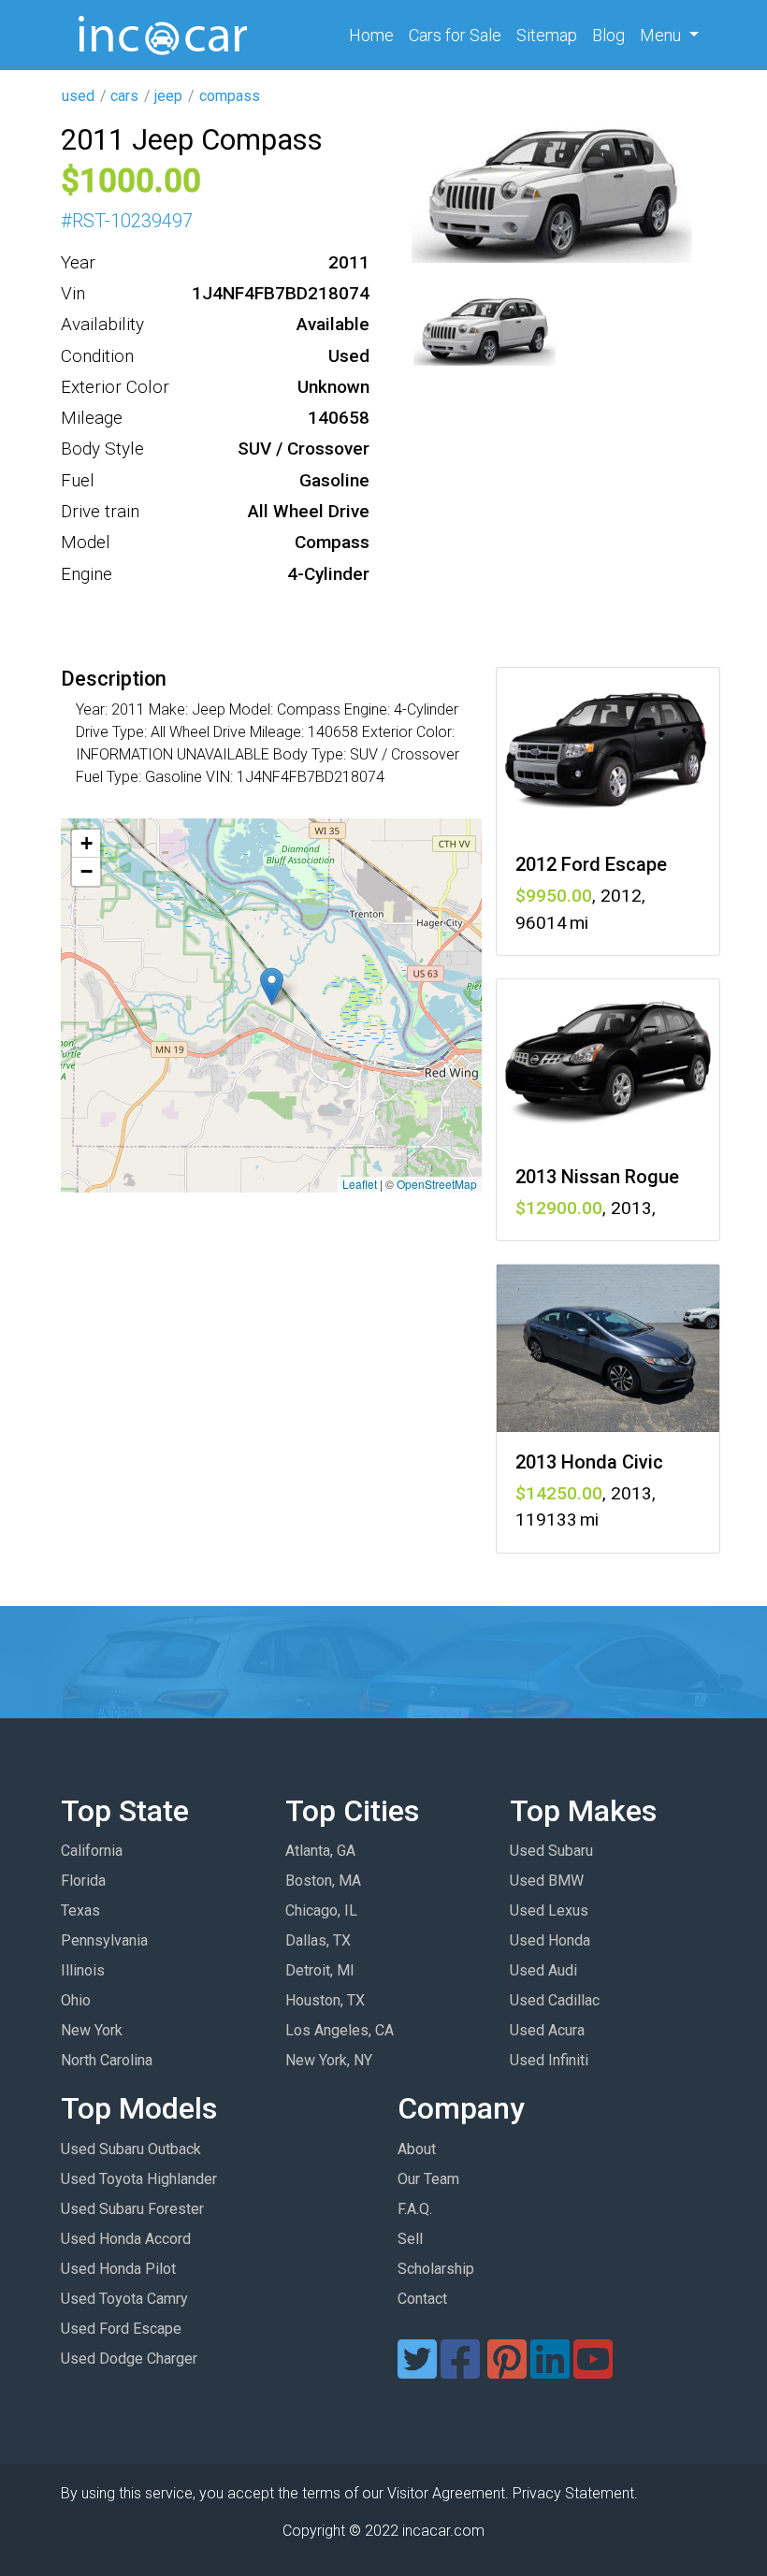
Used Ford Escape (121, 2329)
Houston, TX (325, 2000)
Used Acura (547, 2030)
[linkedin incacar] (550, 2371)
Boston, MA (323, 1881)
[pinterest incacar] (507, 2371)
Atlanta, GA (320, 1851)
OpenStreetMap (437, 1184)
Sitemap (547, 35)
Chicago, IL (321, 1910)
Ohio (76, 2000)
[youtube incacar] (593, 2371)
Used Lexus (549, 1910)
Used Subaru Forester (132, 2209)
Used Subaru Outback (131, 2149)
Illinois (83, 1970)
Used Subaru (551, 1851)
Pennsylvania (104, 1940)
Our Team (428, 2179)
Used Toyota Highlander (139, 2179)
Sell (410, 2239)
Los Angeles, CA (340, 2030)
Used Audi (543, 1970)
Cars (455, 35)
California (92, 1851)
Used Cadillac (555, 2000)
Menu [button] (662, 35)
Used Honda (550, 1940)
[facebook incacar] (460, 2371)
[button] (272, 986)
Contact (422, 2299)
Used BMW (547, 1881)
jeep (168, 96)
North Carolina (107, 2060)
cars (124, 96)
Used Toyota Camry (124, 2299)
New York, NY (329, 2060)
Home (375, 35)
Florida (83, 1881)
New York (92, 2030)
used (78, 96)
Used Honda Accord (126, 2239)
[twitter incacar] (417, 2371)
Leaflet (360, 1184)
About (417, 2149)
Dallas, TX (318, 1940)
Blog (608, 35)
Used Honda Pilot (118, 2269)
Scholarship (436, 2269)
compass (230, 96)
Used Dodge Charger (129, 2359)
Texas (80, 1910)
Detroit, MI (320, 1970)
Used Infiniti (549, 2060)
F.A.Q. (415, 2209)
